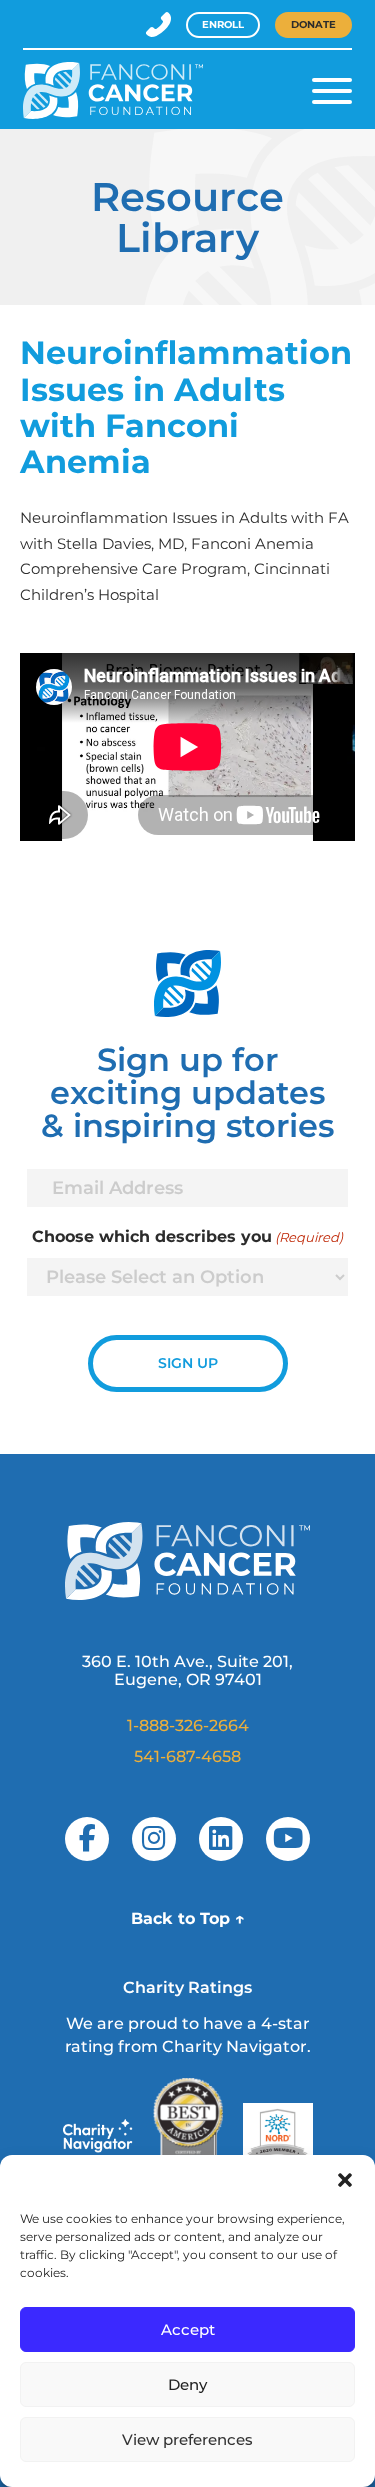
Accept (188, 2329)
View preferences (187, 2439)
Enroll (223, 24)
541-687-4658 (187, 1756)
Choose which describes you (187, 1236)
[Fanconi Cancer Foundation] (113, 90)
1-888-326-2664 (188, 1725)
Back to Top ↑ (188, 1918)
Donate (313, 24)
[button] (345, 2180)
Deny (187, 2384)
